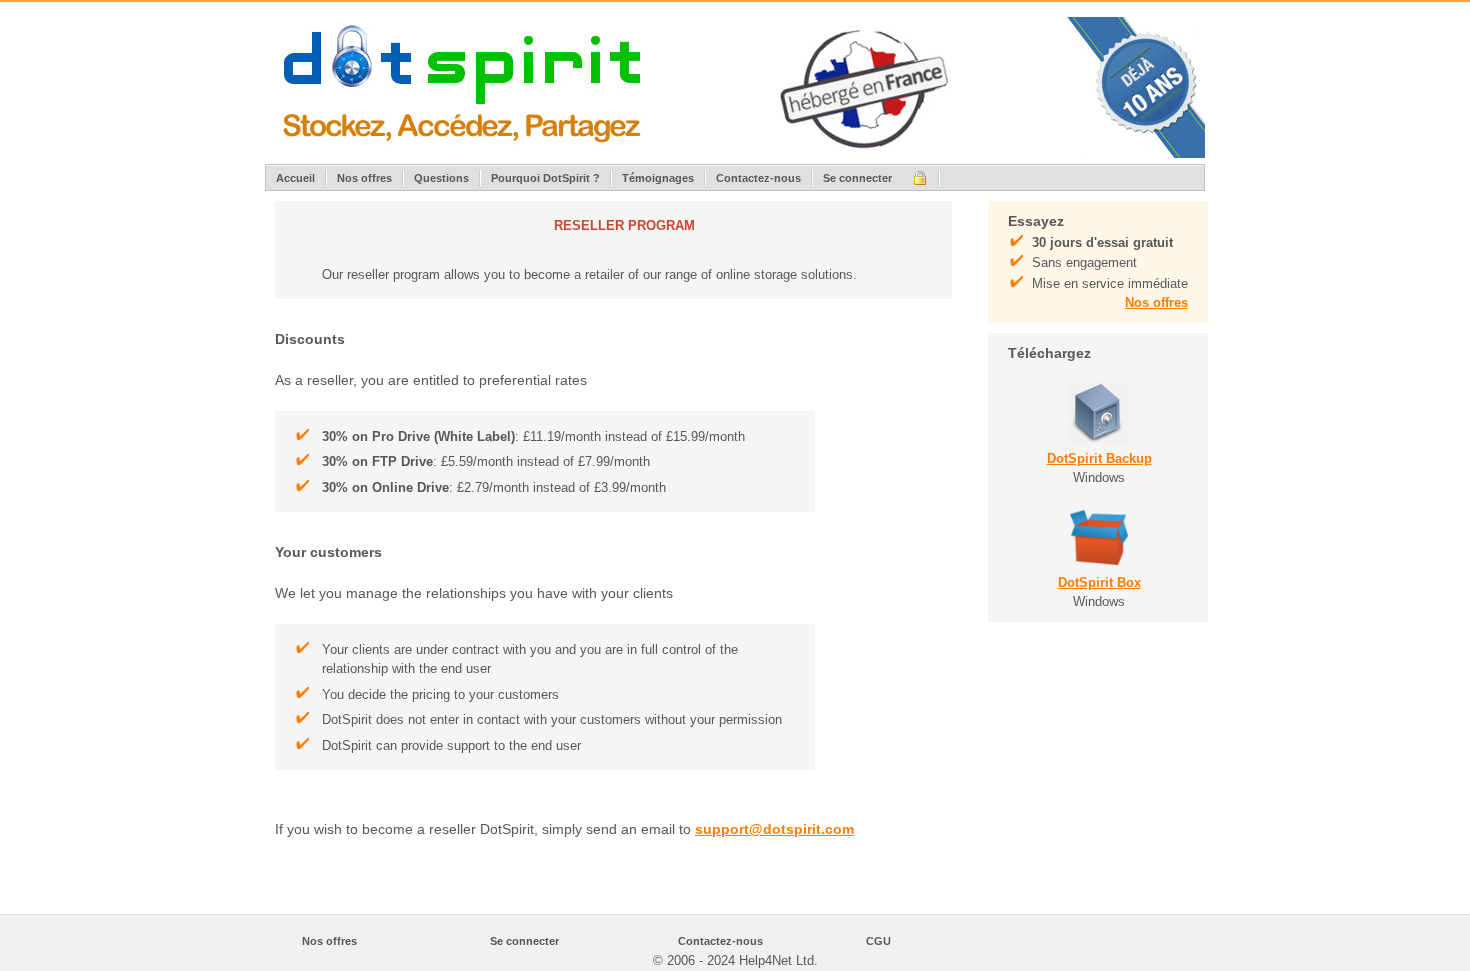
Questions (441, 178)
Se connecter (857, 178)
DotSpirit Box (1099, 582)
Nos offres (364, 178)
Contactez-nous (758, 178)
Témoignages (658, 178)
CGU (878, 941)
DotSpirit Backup (1099, 458)
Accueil (295, 178)
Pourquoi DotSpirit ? (545, 178)
